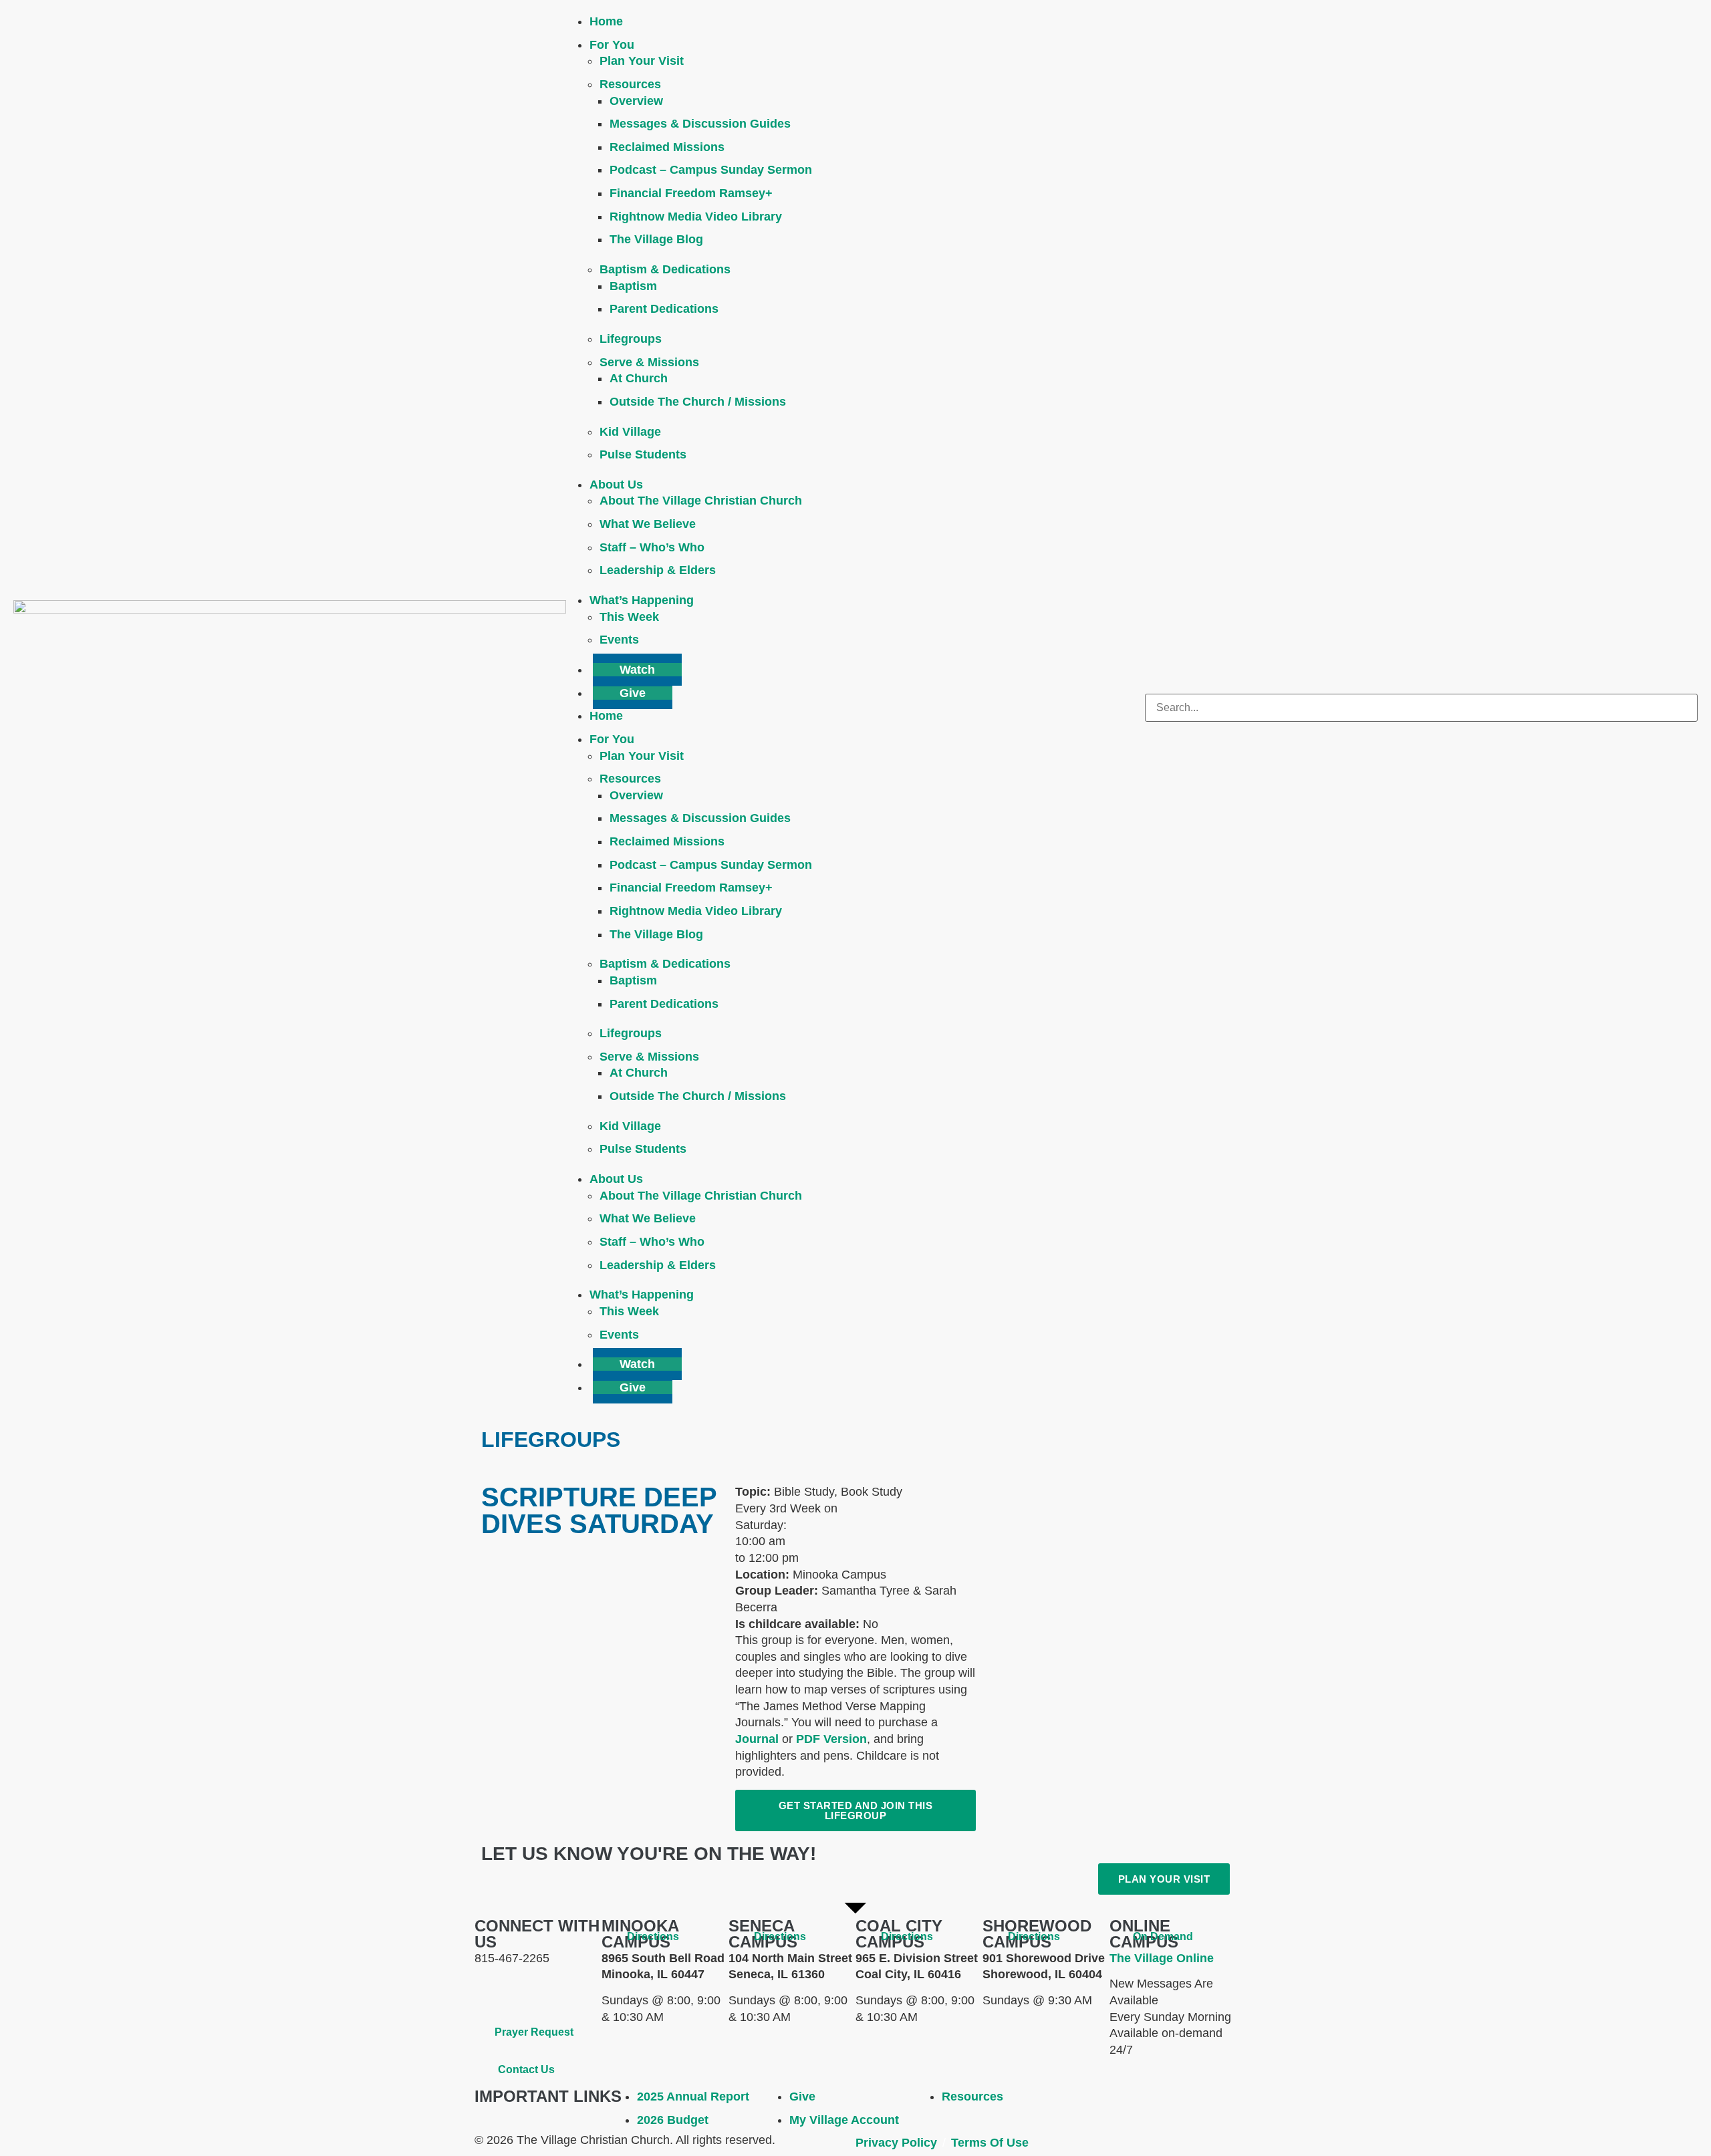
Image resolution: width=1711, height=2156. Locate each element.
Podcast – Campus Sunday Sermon (711, 170)
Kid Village (630, 432)
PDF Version (831, 1739)
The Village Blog (656, 239)
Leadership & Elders (658, 570)
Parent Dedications (664, 309)
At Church (639, 378)
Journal (757, 1739)
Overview (636, 101)
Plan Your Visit (642, 61)
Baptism (633, 286)
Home (606, 21)
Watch (637, 670)
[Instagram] (565, 1992)
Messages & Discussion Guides (700, 124)
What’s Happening (642, 600)
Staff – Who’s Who (652, 547)
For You (612, 45)
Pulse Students (643, 454)
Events (619, 640)
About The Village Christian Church (701, 501)
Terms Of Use (990, 2143)
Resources (630, 84)
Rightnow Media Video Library (696, 217)
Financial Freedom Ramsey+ (691, 193)
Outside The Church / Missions (698, 402)
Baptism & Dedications (665, 269)
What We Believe (648, 524)
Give (633, 693)
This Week (629, 617)
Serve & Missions (649, 362)
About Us (616, 485)
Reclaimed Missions (667, 147)
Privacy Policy (896, 2143)
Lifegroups (631, 339)
